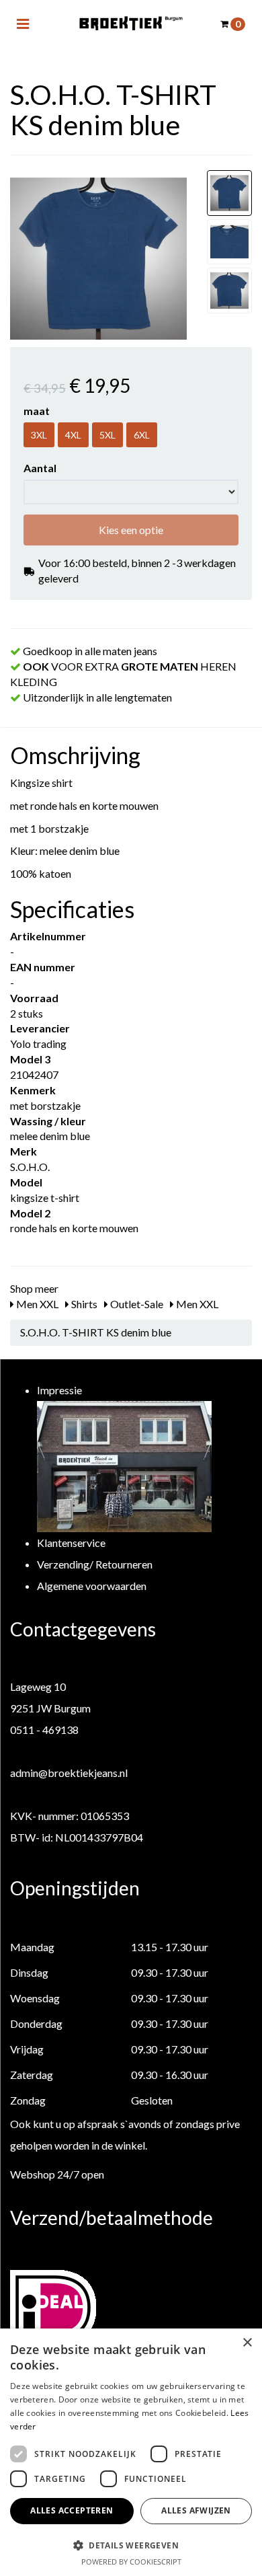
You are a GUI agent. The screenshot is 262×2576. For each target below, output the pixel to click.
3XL (39, 435)
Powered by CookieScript (131, 2562)
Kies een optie (131, 530)
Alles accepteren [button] (72, 2510)
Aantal (40, 468)
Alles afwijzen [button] (196, 2510)
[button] (131, 2545)
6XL (142, 435)
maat (37, 411)
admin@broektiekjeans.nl (69, 1773)
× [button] (247, 2343)
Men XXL (36, 1304)
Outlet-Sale (136, 1304)
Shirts (83, 1304)
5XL (107, 435)
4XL (73, 435)
